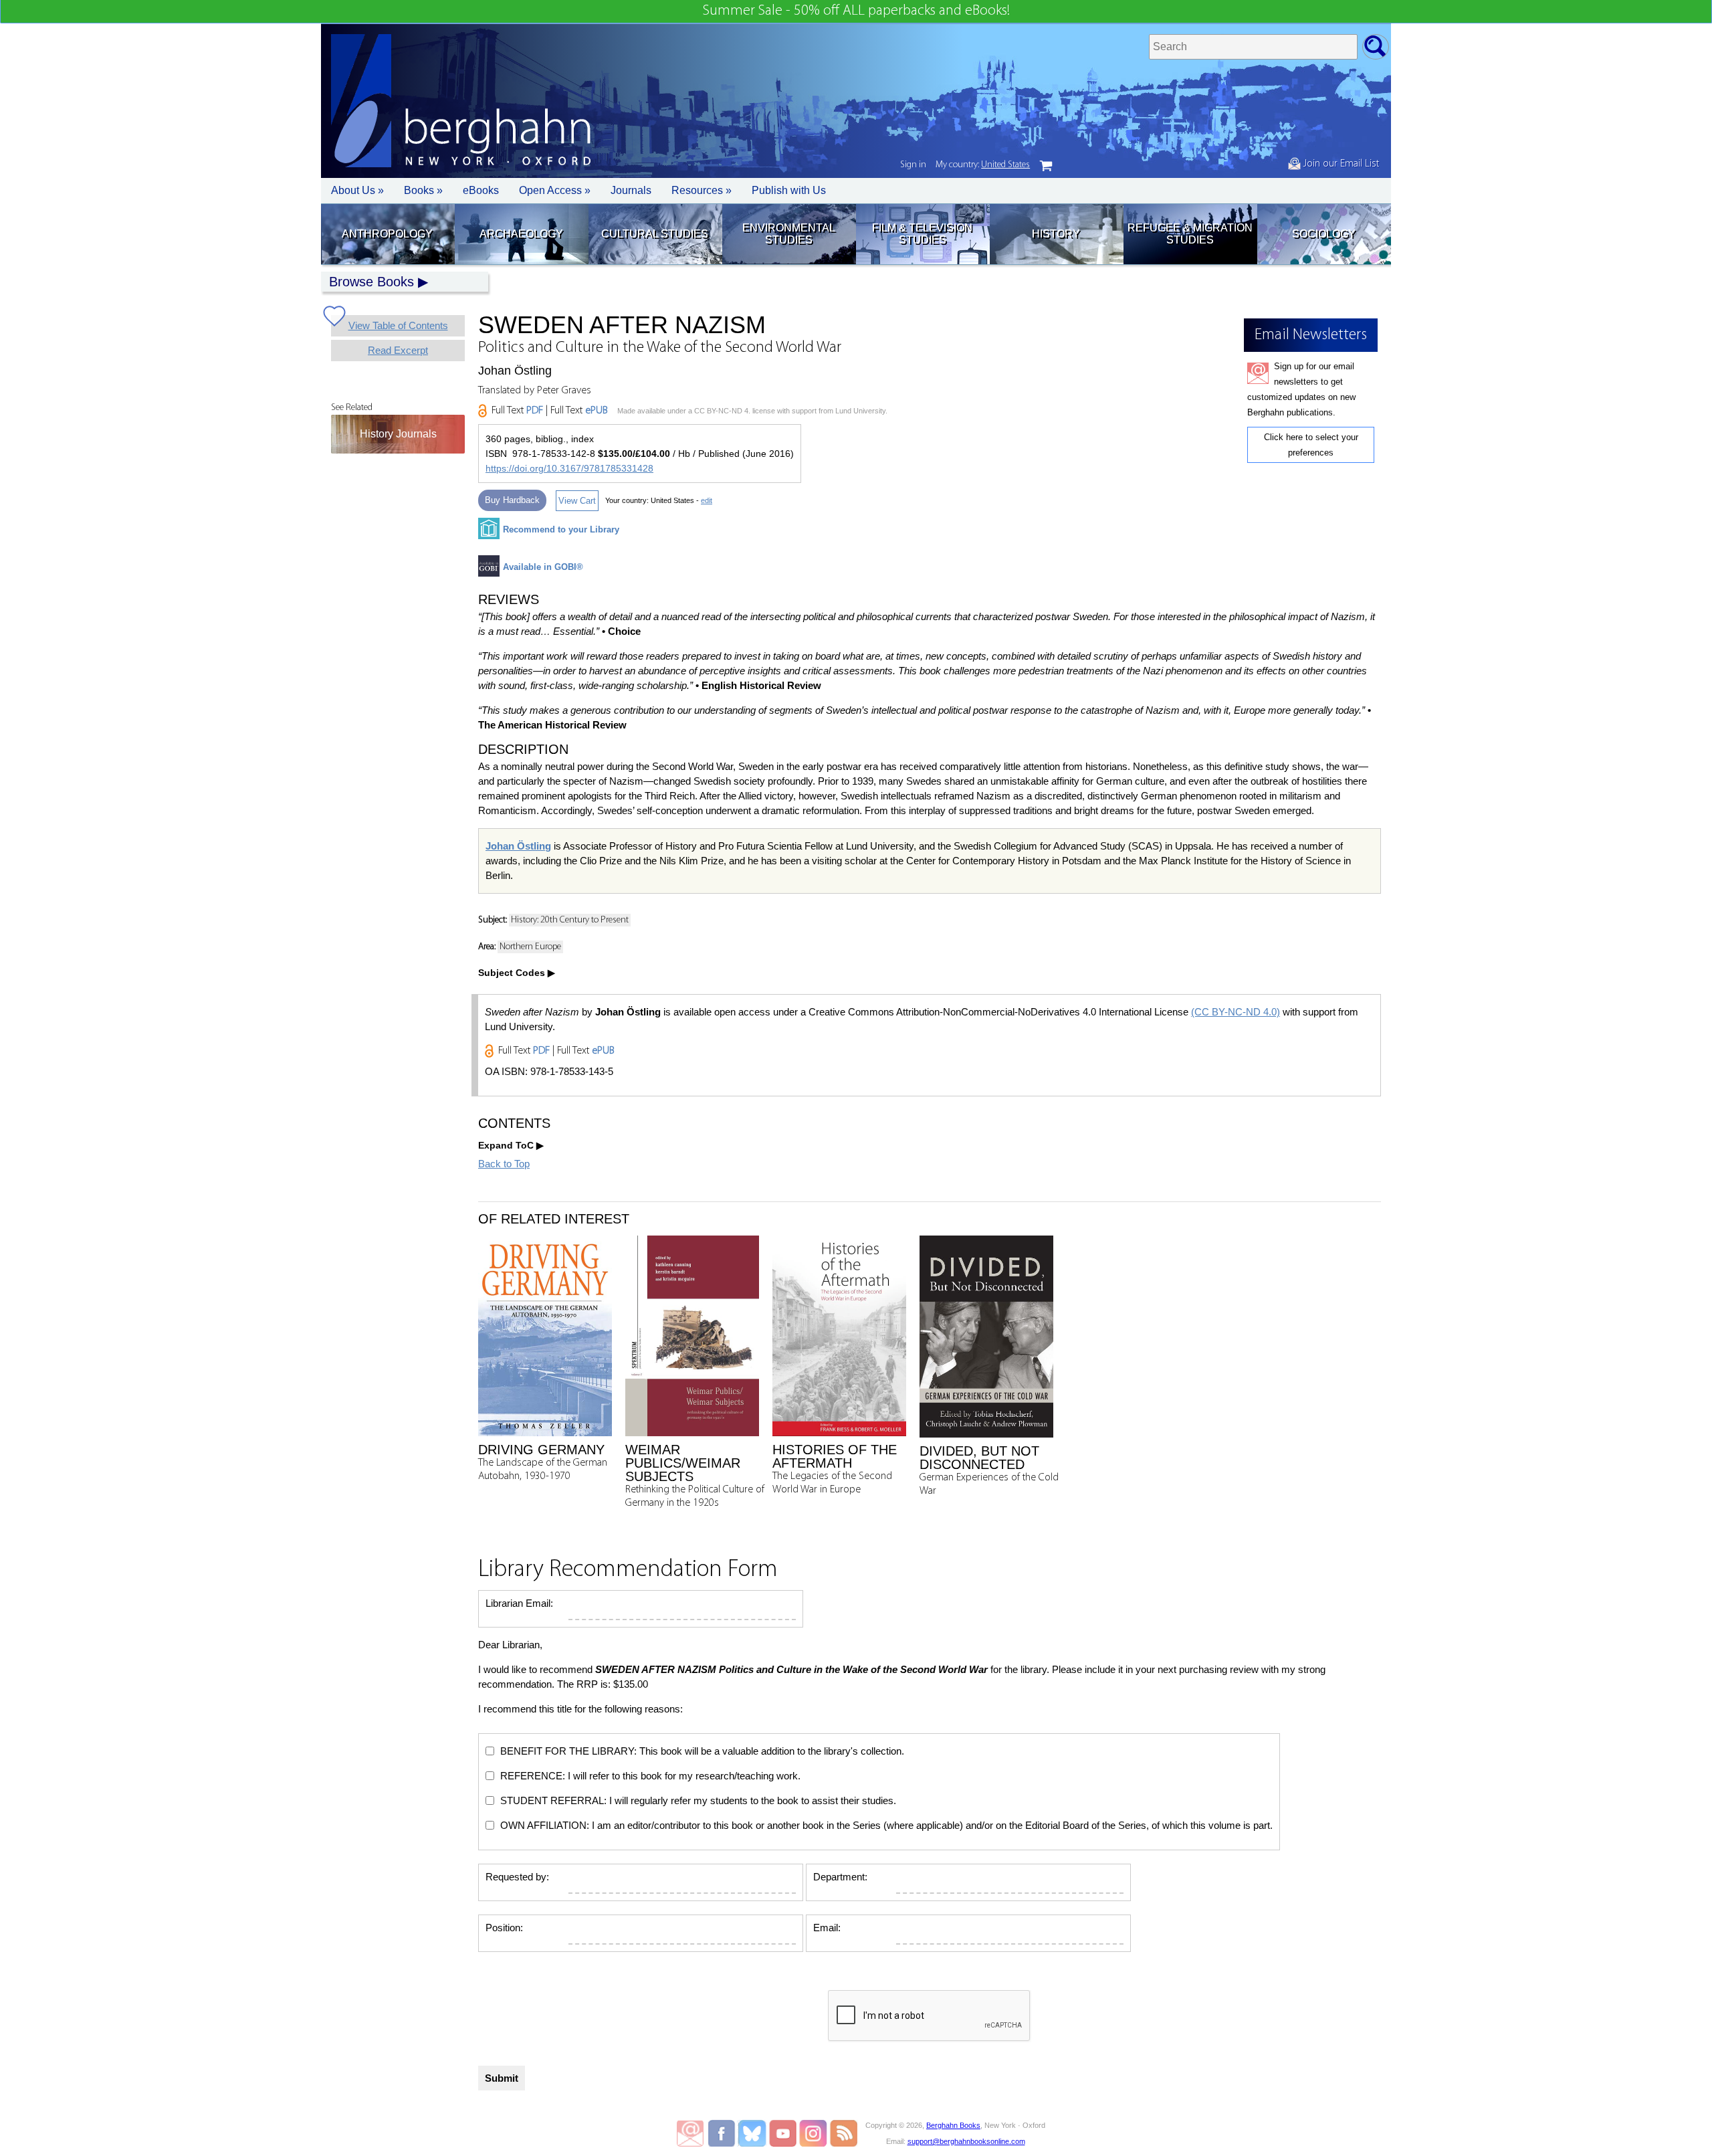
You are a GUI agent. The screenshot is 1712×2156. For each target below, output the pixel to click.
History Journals (398, 434)
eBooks (481, 190)
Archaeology (521, 234)
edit (707, 500)
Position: (504, 1928)
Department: (840, 1877)
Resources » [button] (702, 190)
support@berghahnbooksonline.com (966, 2141)
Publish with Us (789, 190)
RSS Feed (844, 2133)
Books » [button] (423, 190)
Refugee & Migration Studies (1190, 234)
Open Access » (555, 190)
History (1056, 234)
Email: (827, 1928)
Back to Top (504, 1164)
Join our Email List (1340, 164)
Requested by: (517, 1877)
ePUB (597, 411)
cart (1046, 166)
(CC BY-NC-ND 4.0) (1236, 1012)
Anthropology (387, 234)
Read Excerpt (398, 350)
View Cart (577, 501)
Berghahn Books (953, 2125)
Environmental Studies (789, 234)
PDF (535, 411)
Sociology (1324, 234)
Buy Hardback (512, 500)
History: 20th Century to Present (570, 920)
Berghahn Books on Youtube (783, 2133)
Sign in (913, 165)
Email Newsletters (690, 2133)
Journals (631, 190)
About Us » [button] (357, 190)
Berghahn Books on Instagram (814, 2133)
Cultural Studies (655, 234)
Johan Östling (518, 846)
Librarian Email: (519, 1603)
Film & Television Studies (922, 234)
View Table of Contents (398, 325)
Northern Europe (530, 947)
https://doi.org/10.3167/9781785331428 (569, 468)
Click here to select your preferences (1311, 445)
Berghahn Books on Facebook (723, 2133)
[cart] (1046, 166)
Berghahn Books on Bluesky (753, 2133)
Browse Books (371, 282)
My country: (983, 165)
